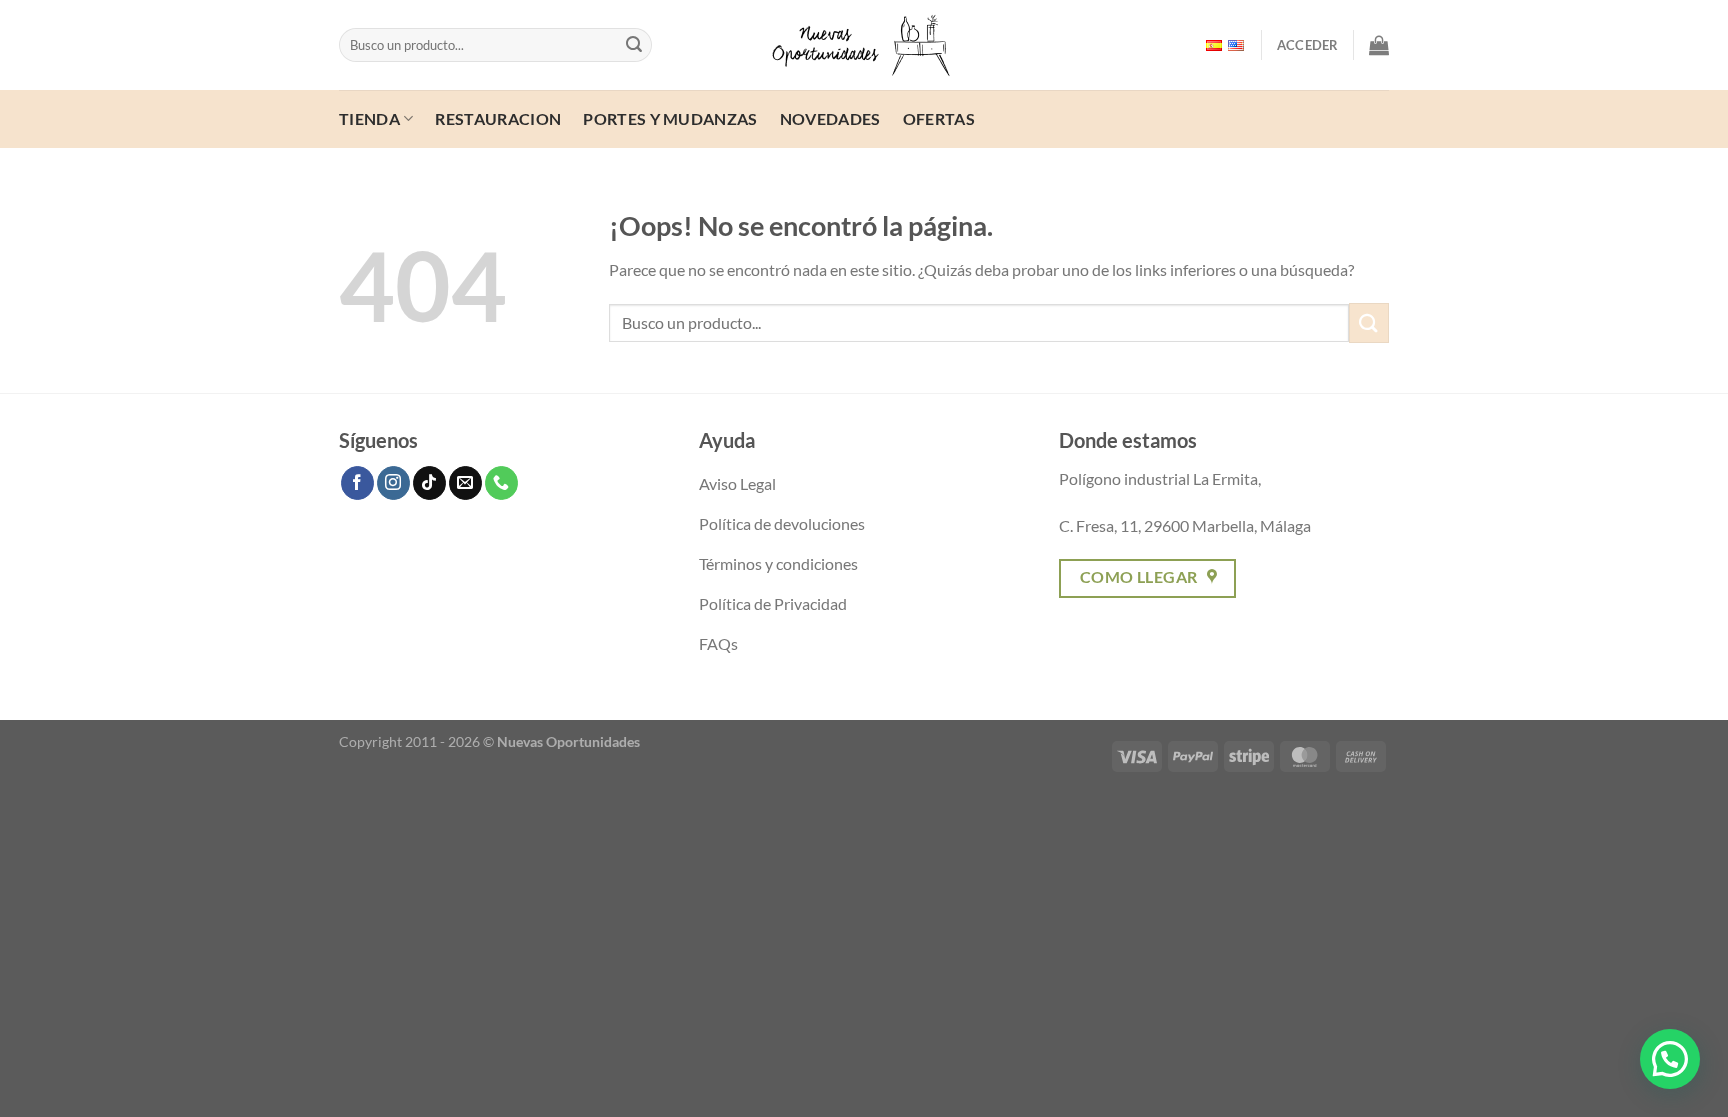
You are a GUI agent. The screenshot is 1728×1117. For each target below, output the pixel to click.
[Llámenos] (501, 483)
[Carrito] (1379, 45)
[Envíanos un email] (465, 483)
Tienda (369, 118)
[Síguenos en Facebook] (357, 483)
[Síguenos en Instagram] (393, 483)
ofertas (939, 118)
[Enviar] (634, 45)
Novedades (830, 118)
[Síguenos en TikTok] (429, 483)
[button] (1670, 1059)
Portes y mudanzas (670, 118)
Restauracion (498, 118)
